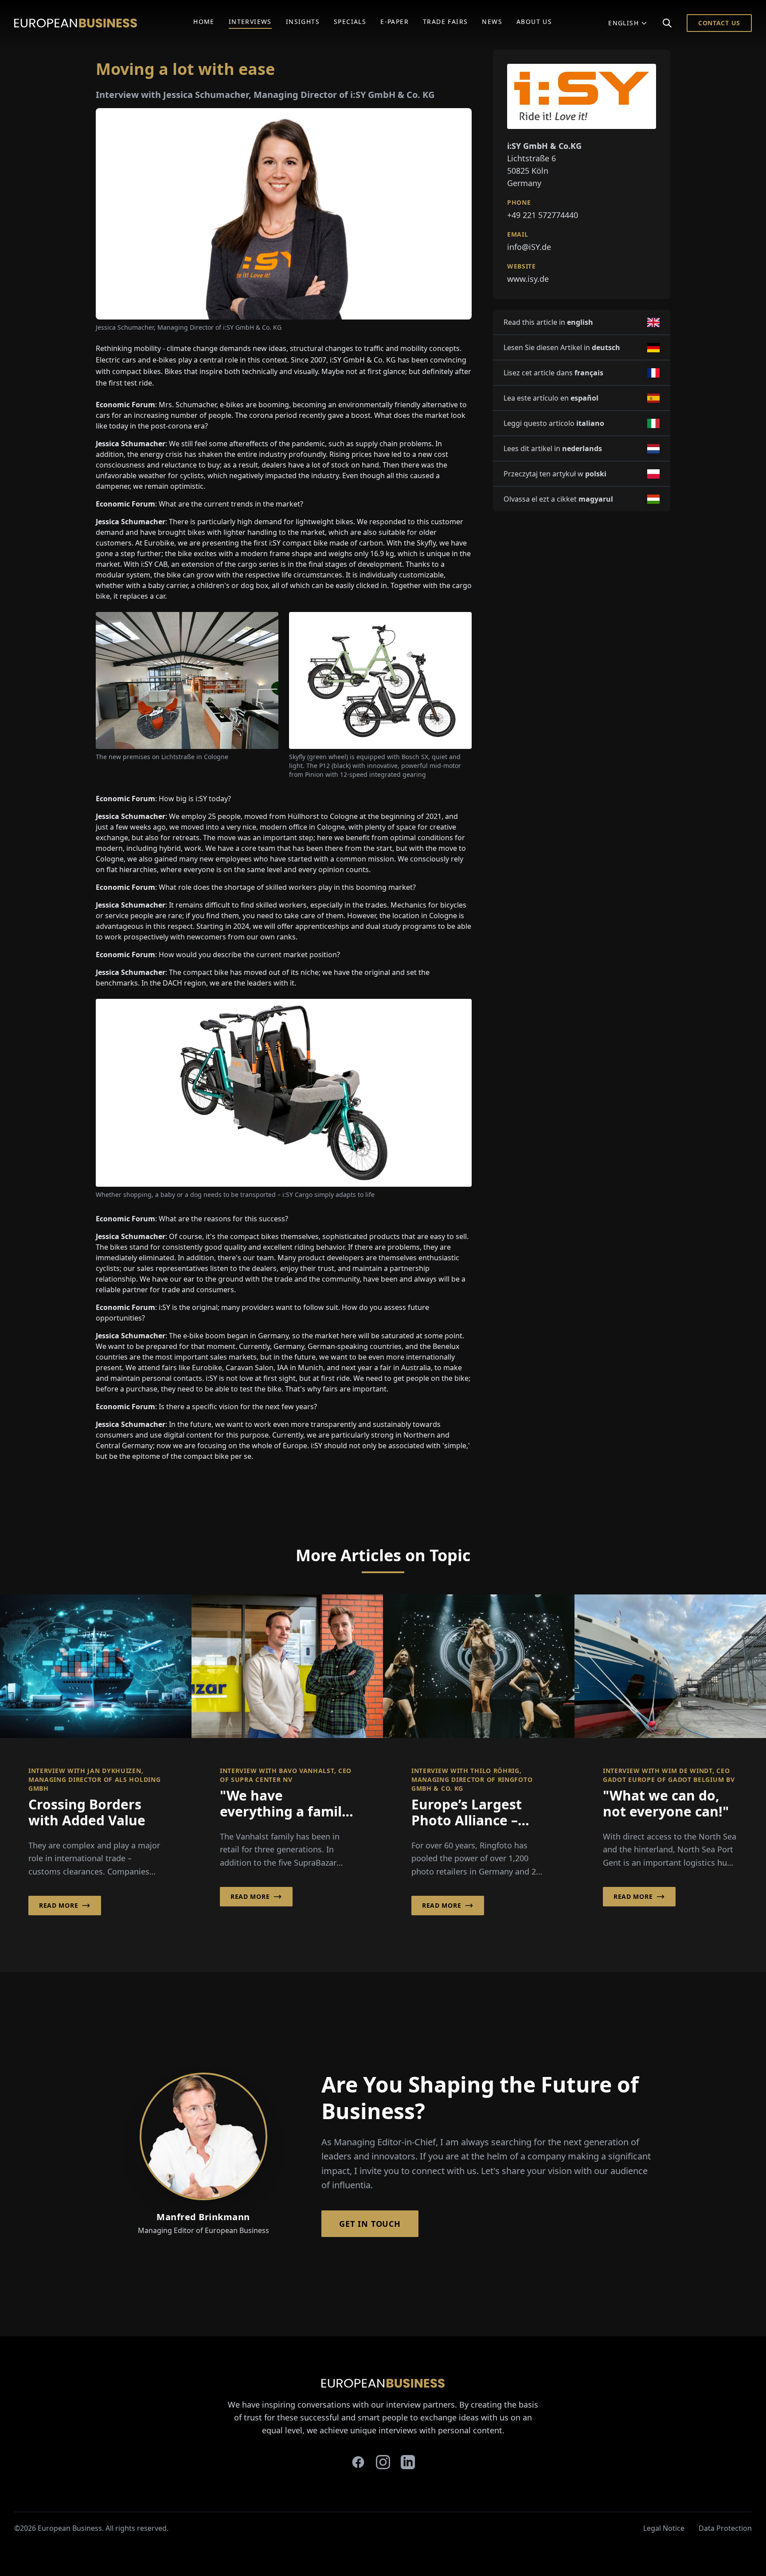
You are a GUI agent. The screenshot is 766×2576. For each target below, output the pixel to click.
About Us (534, 21)
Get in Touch (370, 2224)
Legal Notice (664, 2528)
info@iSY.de (529, 247)
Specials (350, 21)
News (492, 21)
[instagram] (383, 2462)
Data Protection (725, 2528)
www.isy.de (528, 279)
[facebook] (358, 2462)
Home (204, 21)
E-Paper (395, 21)
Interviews (250, 21)
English (623, 23)
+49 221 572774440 (543, 215)
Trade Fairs (445, 21)
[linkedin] (408, 2462)
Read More (59, 1905)
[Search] (667, 23)
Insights (303, 21)
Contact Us (719, 23)
